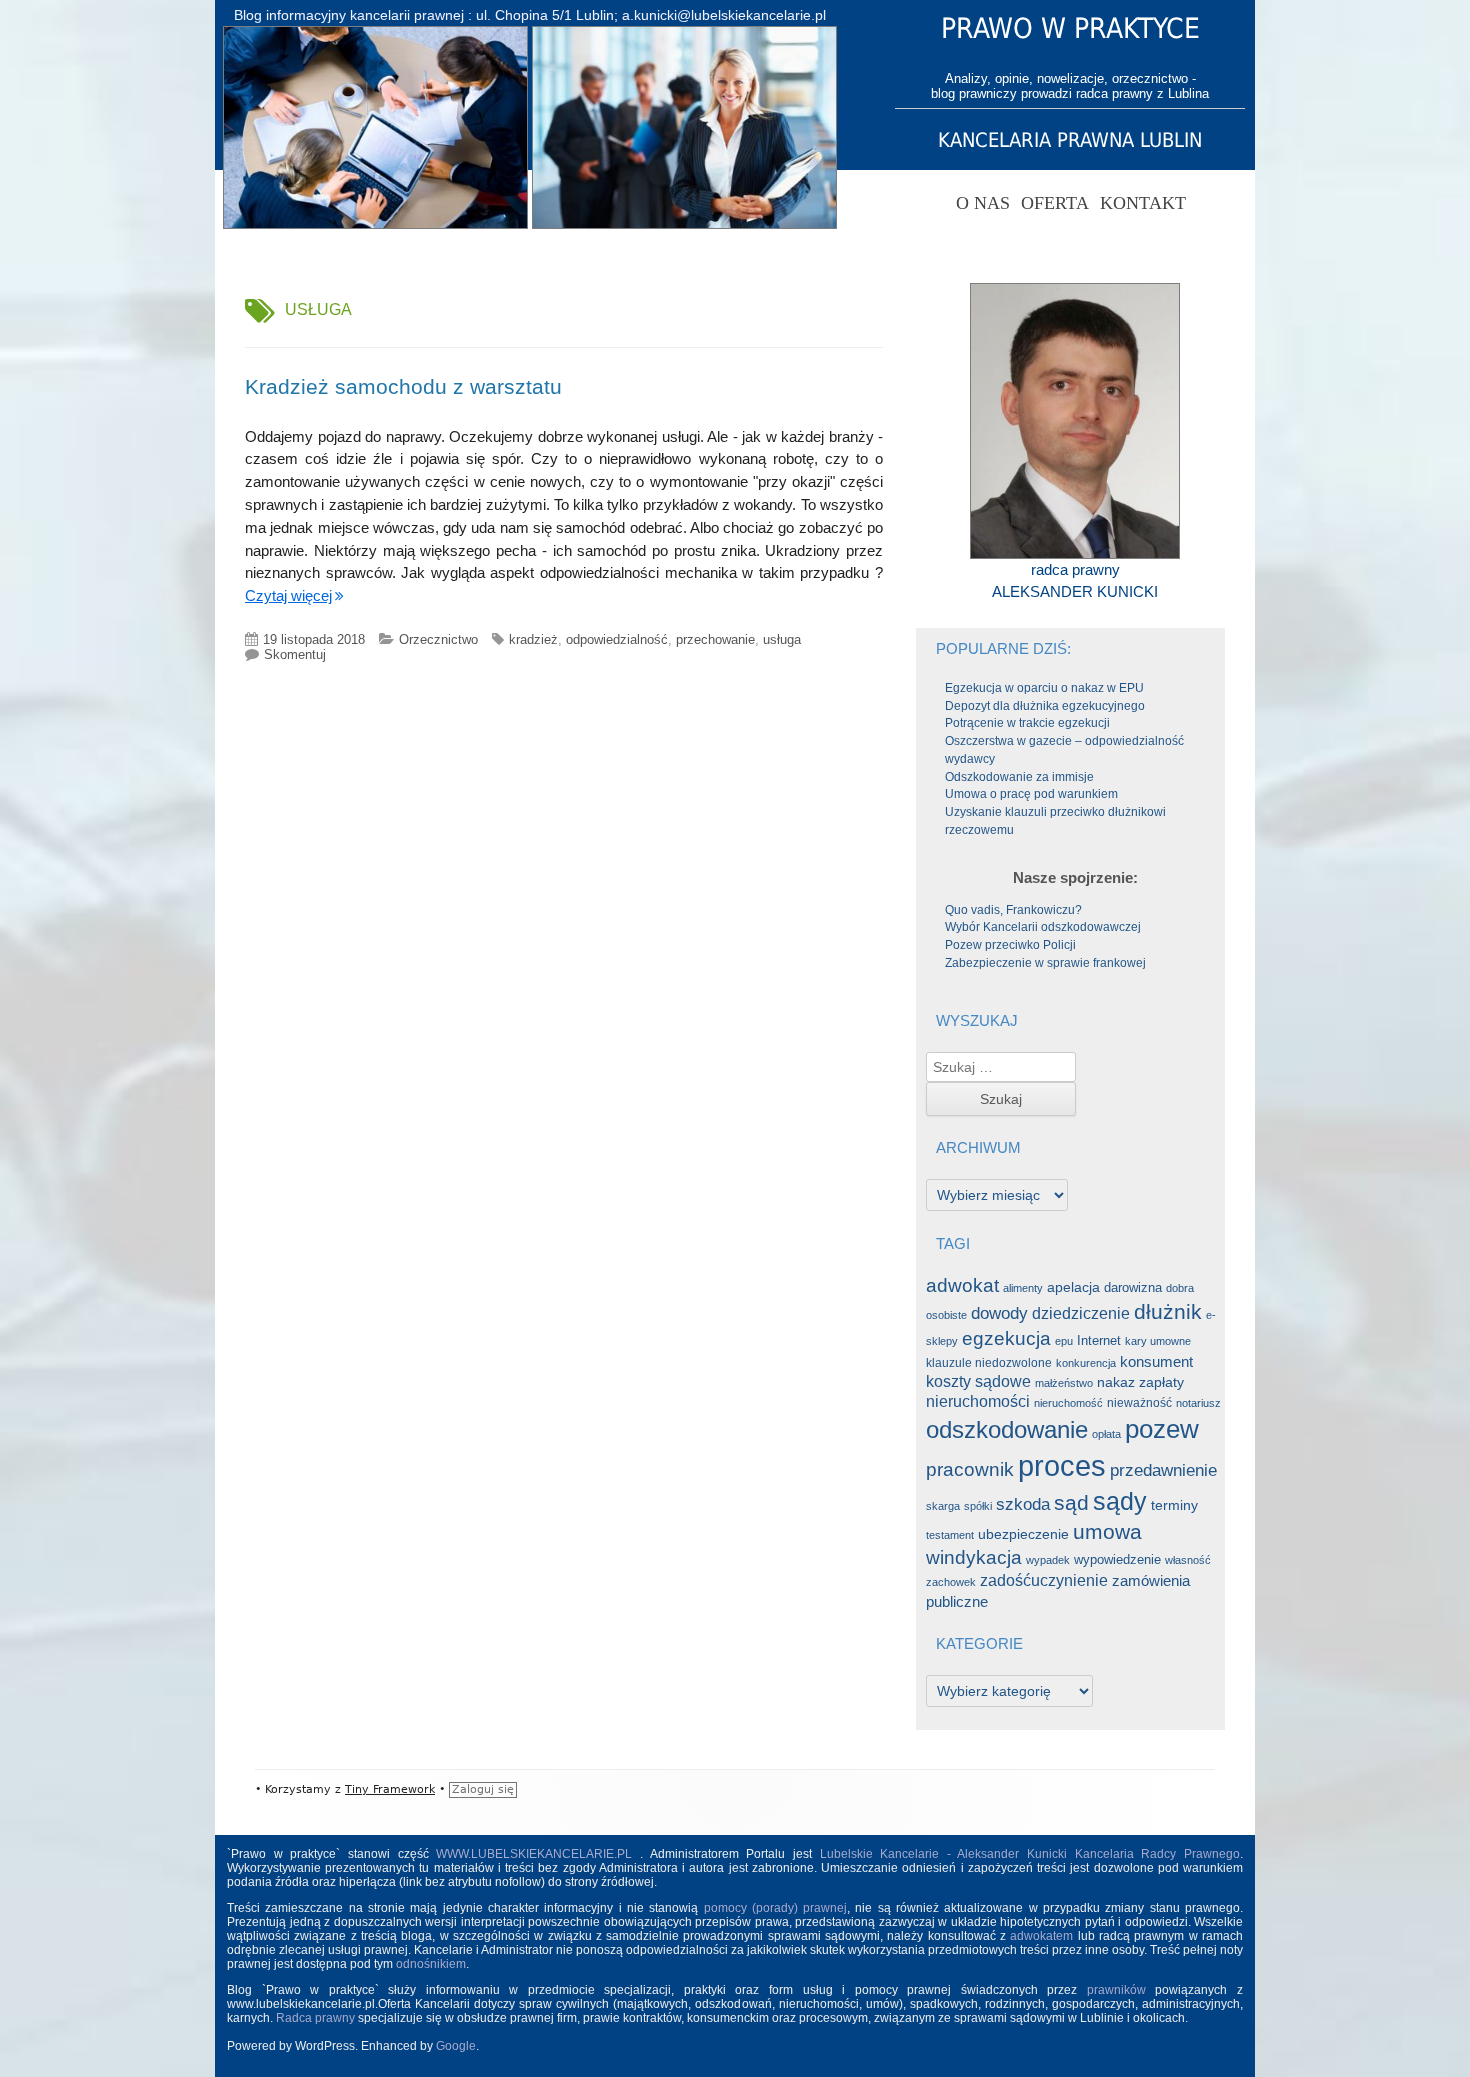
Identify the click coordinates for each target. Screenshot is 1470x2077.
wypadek (1048, 1560)
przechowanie (715, 639)
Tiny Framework (390, 1789)
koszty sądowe (978, 1381)
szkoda (1023, 1504)
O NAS (983, 203)
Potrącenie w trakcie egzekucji (1027, 723)
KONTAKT (1143, 203)
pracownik (970, 1469)
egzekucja (1006, 1338)
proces (1062, 1465)
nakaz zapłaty (1140, 1382)
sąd (1071, 1503)
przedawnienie (1163, 1470)
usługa (782, 639)
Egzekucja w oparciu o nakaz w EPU (1044, 688)
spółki (978, 1506)
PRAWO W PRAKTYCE (1070, 28)
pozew (1162, 1429)
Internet (1099, 1340)
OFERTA (1055, 203)
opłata (1106, 1434)
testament (950, 1535)
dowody (999, 1313)
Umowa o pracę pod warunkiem (1031, 794)
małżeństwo (1064, 1383)
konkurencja (1086, 1363)
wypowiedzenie (1117, 1559)
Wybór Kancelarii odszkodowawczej (1043, 927)
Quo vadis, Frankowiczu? (1013, 910)
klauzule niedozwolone (989, 1363)
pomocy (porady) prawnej (776, 1908)
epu (1064, 1341)
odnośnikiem (431, 1964)
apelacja (1073, 1287)
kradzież (533, 639)
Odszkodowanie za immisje (1019, 777)
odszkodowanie (1007, 1429)
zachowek (951, 1582)
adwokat (962, 1285)
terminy (1174, 1505)
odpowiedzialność (617, 639)
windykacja (974, 1557)
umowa (1107, 1531)
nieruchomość (1068, 1403)
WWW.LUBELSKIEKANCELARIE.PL (538, 1854)
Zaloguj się (483, 1789)
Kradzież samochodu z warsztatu (403, 386)
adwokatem (1041, 1936)
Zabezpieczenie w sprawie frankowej (1045, 963)
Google (456, 2046)
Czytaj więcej (288, 595)
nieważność (1139, 1403)
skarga (943, 1506)
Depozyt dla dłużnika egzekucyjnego (1045, 706)
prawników (1116, 1990)
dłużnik (1168, 1312)
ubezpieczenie (1023, 1534)
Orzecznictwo (438, 639)
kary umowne (1158, 1341)
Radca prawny (315, 2018)
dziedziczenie (1081, 1313)
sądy (1120, 1501)
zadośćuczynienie (1044, 1580)
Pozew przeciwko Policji (1010, 945)
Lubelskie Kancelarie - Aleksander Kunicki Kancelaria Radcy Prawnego (1030, 1854)
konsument (1156, 1362)
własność (1188, 1560)
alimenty (1023, 1288)
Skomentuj (295, 654)
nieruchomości (978, 1401)
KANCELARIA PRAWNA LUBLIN (1070, 140)
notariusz (1198, 1403)
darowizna (1133, 1287)
